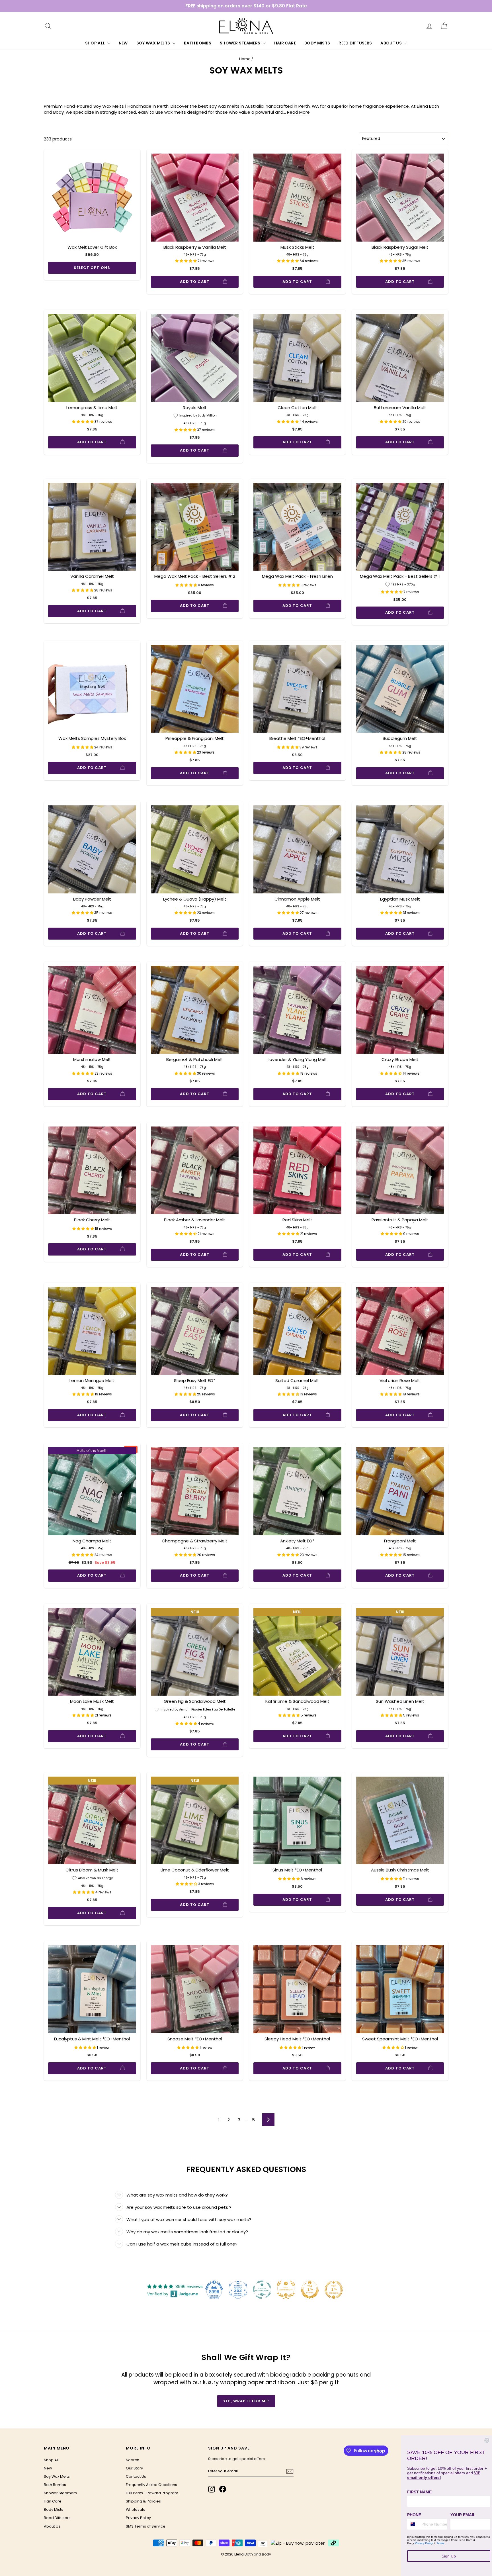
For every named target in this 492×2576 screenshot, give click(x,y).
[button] (186, 261)
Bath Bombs (198, 43)
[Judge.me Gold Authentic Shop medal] (286, 2290)
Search (133, 2460)
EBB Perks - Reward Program (152, 2493)
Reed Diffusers (355, 43)
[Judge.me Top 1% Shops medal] (310, 2290)
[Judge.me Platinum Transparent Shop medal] (262, 2290)
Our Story (134, 2468)
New (123, 43)
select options (92, 268)
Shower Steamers (241, 43)
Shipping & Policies (143, 2501)
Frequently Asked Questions (151, 2485)
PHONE (414, 2515)
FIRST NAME (419, 2492)
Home (245, 59)
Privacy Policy (138, 2518)
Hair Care (285, 43)
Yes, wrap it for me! (246, 2401)
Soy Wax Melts (154, 43)
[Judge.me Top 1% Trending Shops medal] (334, 2290)
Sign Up (449, 2556)
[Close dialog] (487, 2440)
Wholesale (136, 2509)
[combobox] (413, 2524)
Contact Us (136, 2476)
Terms (440, 2543)
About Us (391, 43)
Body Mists (317, 43)
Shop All (96, 43)
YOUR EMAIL (463, 2515)
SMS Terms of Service (146, 2526)
